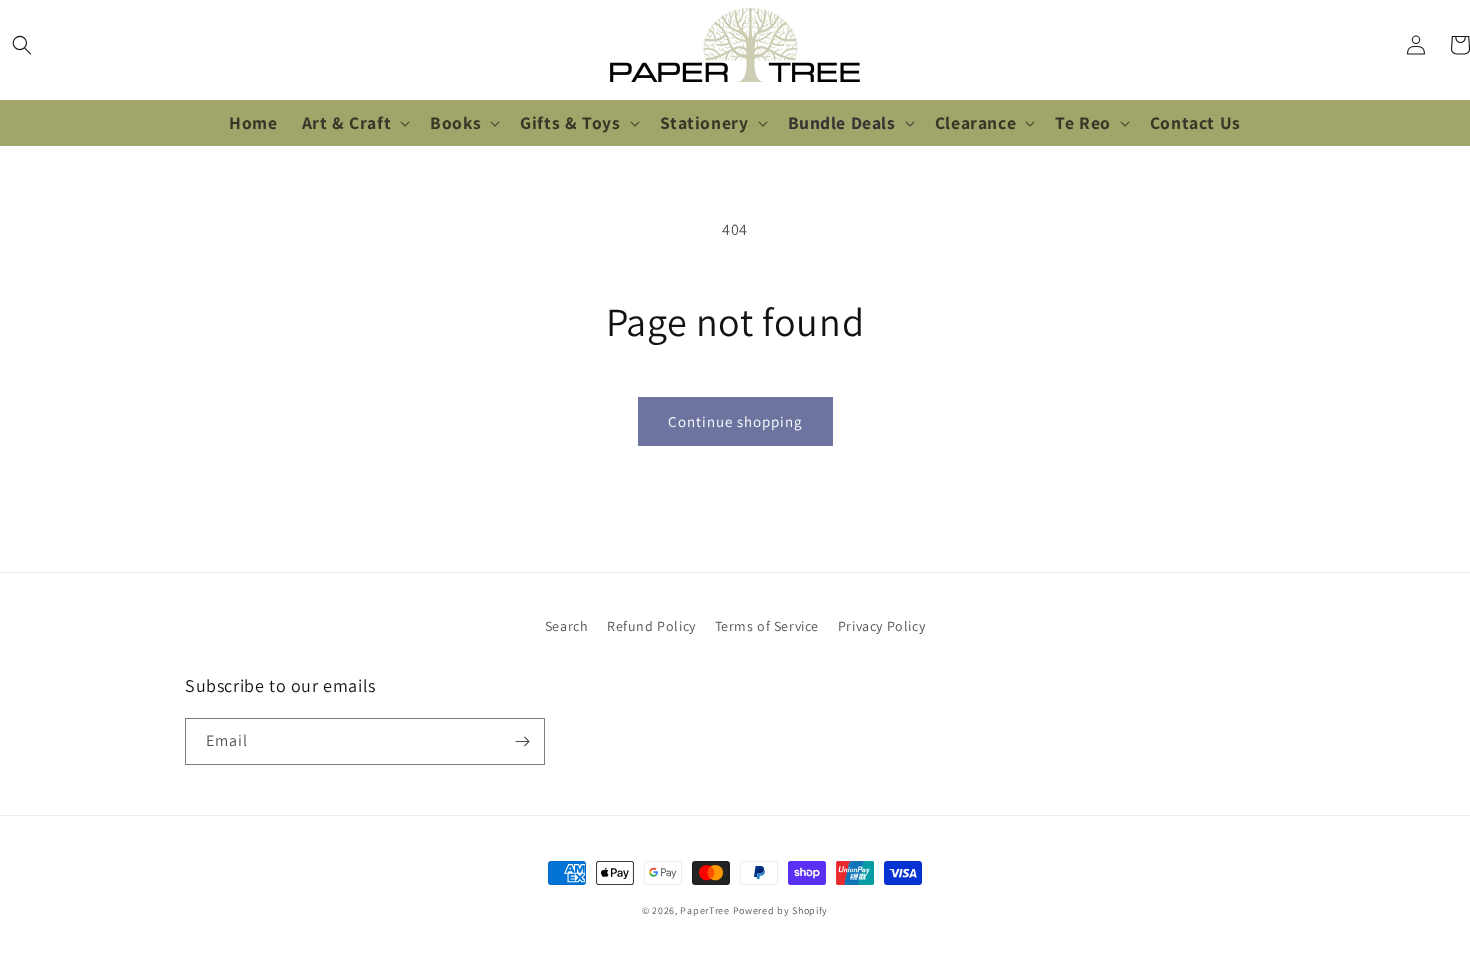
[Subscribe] (522, 741)
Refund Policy (651, 626)
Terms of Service (767, 626)
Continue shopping (735, 421)
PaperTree (704, 910)
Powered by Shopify (781, 910)
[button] (22, 45)
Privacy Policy (881, 626)
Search (567, 626)
